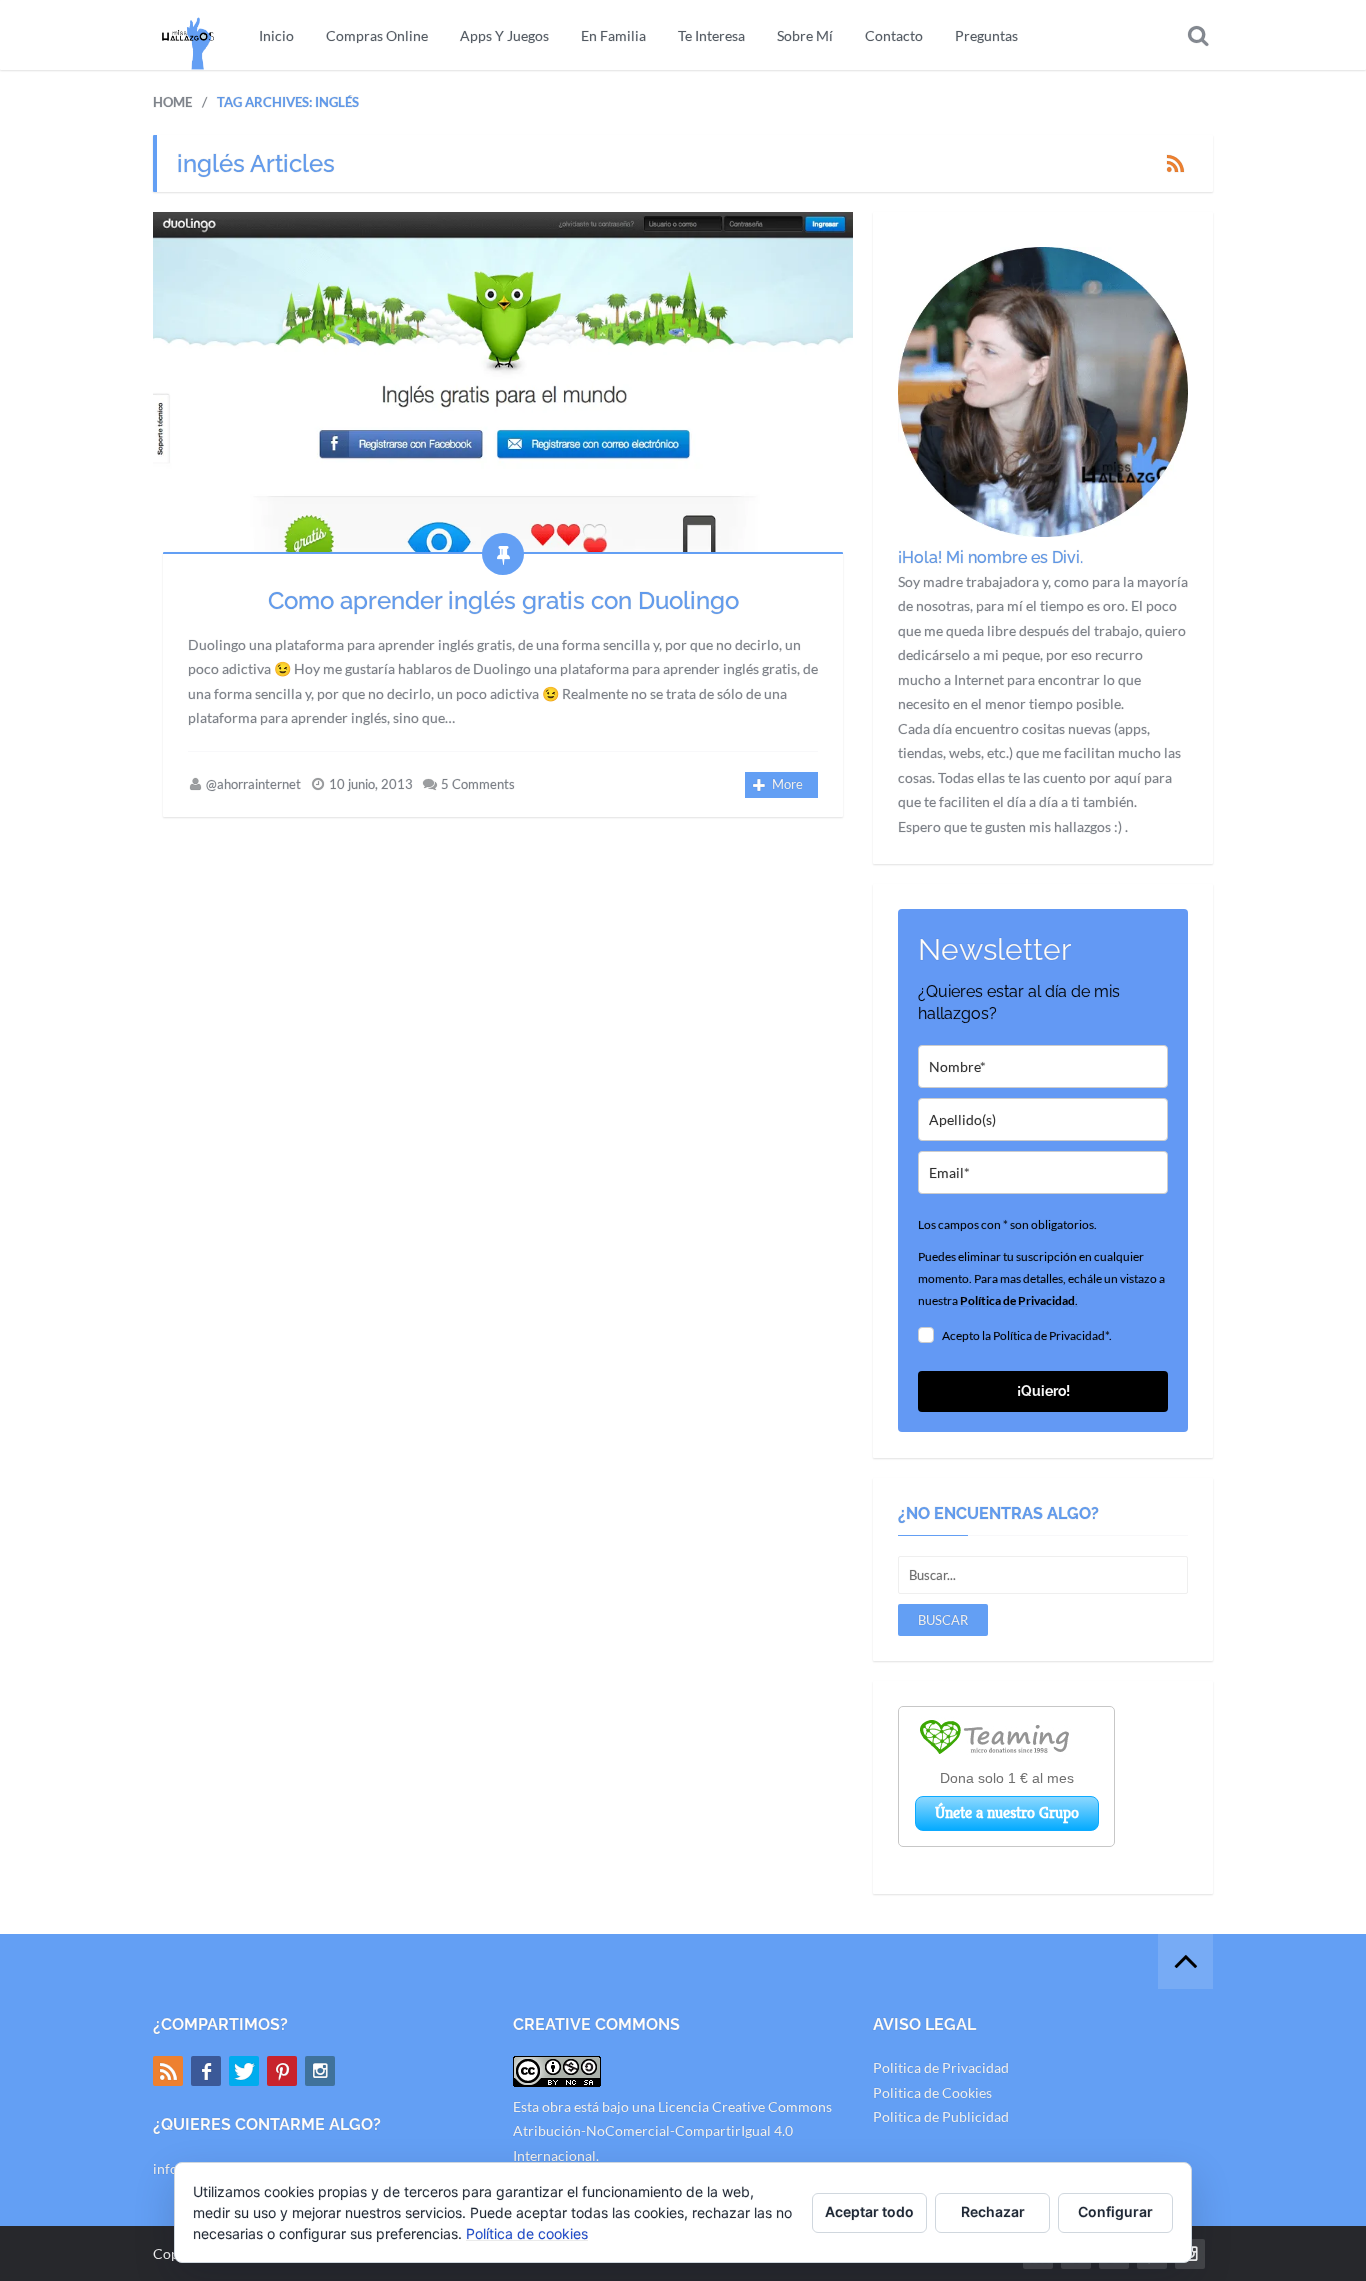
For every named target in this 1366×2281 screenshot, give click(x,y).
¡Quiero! (1043, 1391)
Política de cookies (527, 2233)
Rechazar (993, 2211)
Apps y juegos (504, 35)
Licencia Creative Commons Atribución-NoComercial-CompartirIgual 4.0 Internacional (672, 2131)
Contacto (894, 35)
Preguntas (986, 35)
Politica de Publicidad (941, 2116)
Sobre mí (805, 35)
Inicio (276, 35)
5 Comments (478, 784)
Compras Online (377, 35)
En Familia (613, 35)
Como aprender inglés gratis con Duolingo (503, 600)
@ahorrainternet (253, 784)
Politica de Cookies (932, 2092)
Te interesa (711, 35)
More (787, 784)
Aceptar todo (869, 2211)
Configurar (1115, 2211)
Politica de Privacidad (941, 2067)
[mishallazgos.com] (188, 35)
